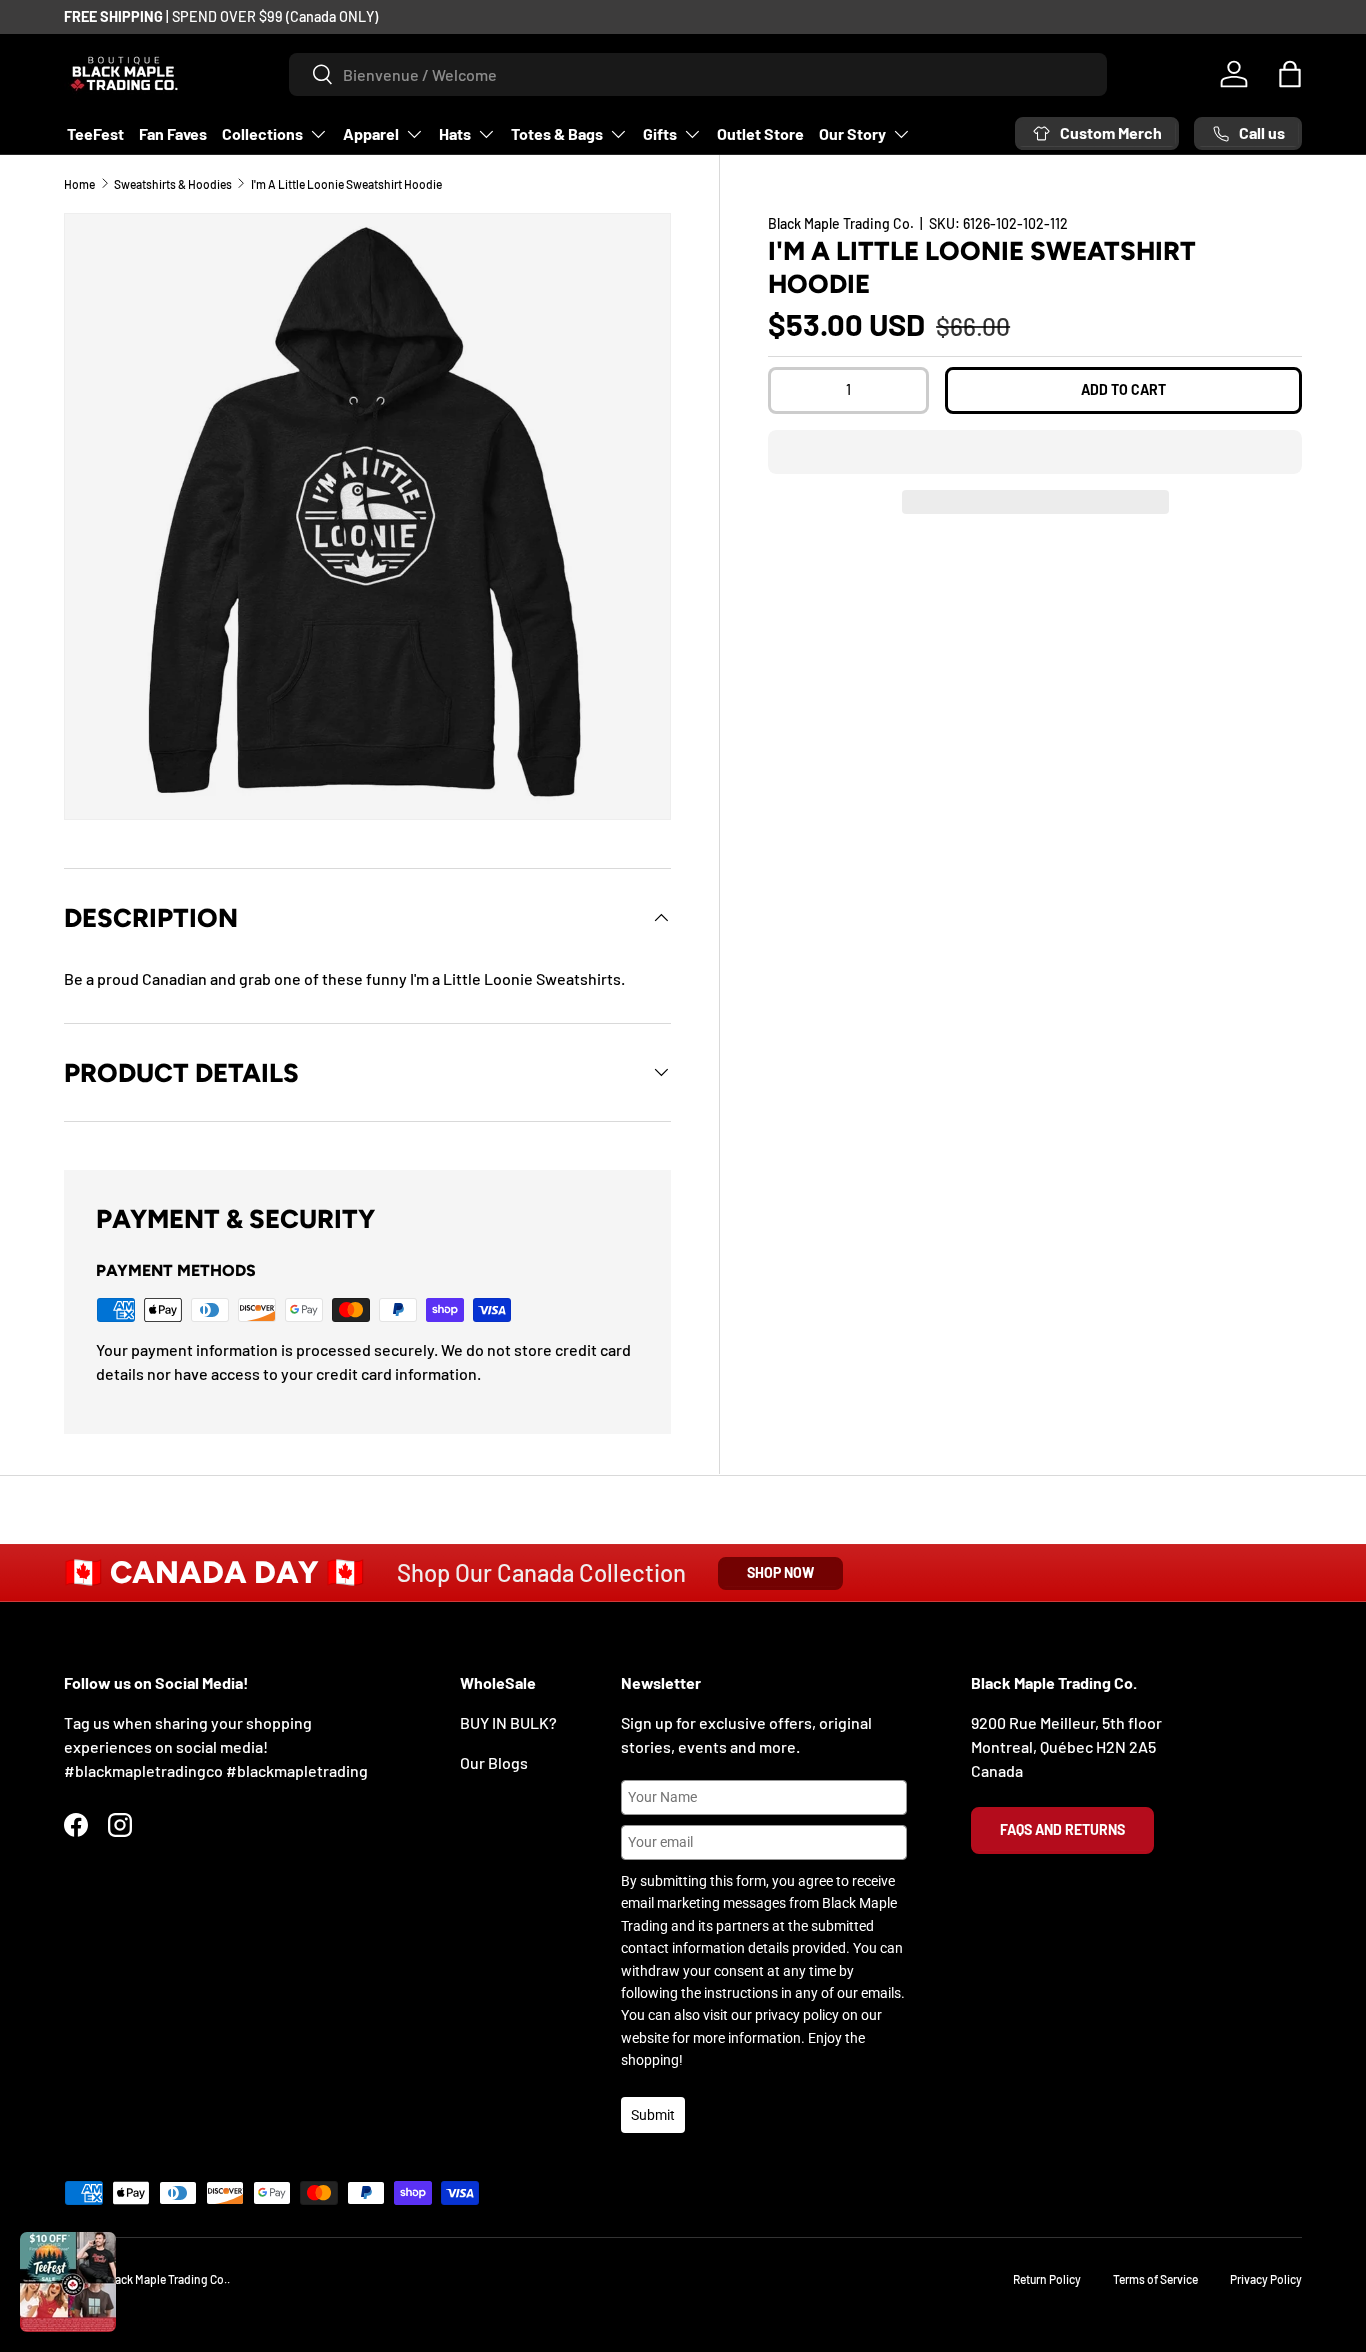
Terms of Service (1155, 2279)
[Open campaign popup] (68, 2282)
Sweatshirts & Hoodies (173, 184)
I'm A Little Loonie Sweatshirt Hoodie (346, 184)
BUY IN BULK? (508, 1722)
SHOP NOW (780, 1572)
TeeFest (95, 133)
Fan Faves (173, 133)
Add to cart (1123, 389)
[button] (1035, 452)
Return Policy (1047, 2279)
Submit (653, 2115)
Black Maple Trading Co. (841, 223)
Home (79, 184)
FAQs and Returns (1062, 1829)
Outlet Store (760, 133)
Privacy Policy (1266, 2279)
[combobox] (698, 74)
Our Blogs (494, 1762)
